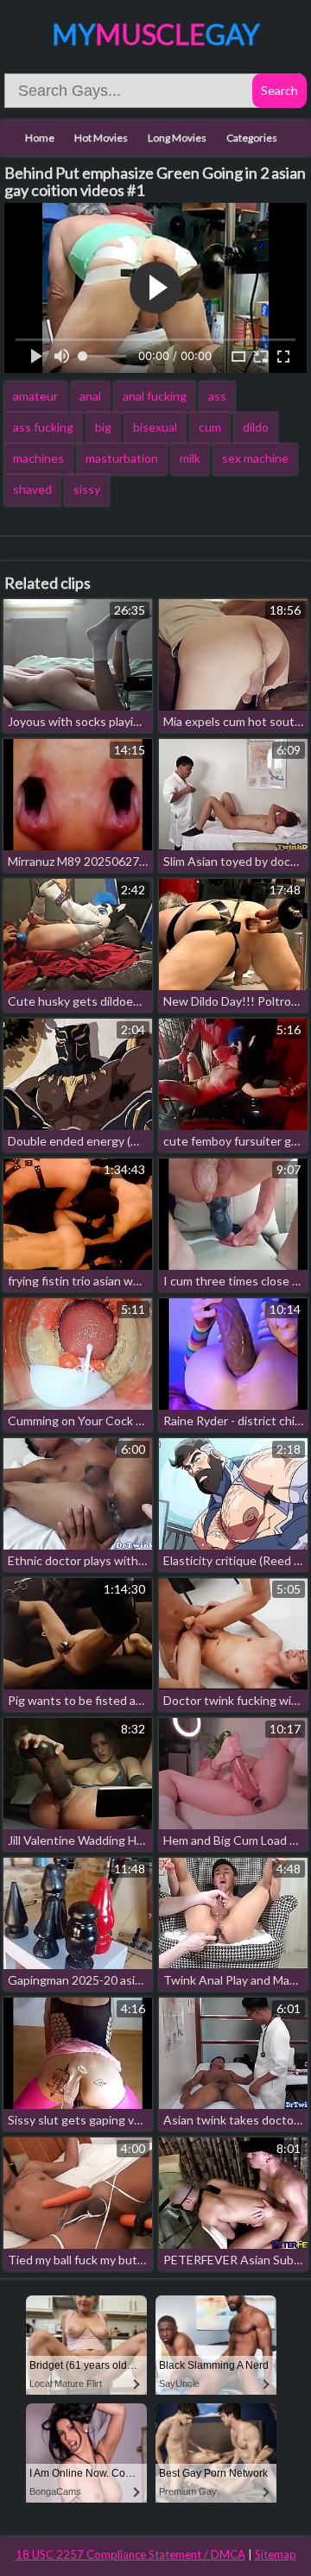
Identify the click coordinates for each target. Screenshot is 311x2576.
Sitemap (276, 2554)
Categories (252, 138)
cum (210, 427)
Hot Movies (101, 138)
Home (40, 138)
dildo (256, 427)
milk (190, 458)
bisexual (155, 427)
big (103, 427)
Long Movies (177, 138)
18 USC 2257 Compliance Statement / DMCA (130, 2554)
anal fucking (155, 396)
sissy (87, 489)
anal (90, 396)
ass (217, 396)
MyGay (155, 34)
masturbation (122, 458)
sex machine (255, 458)
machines (38, 458)
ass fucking (43, 427)
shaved (32, 489)
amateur (35, 396)
